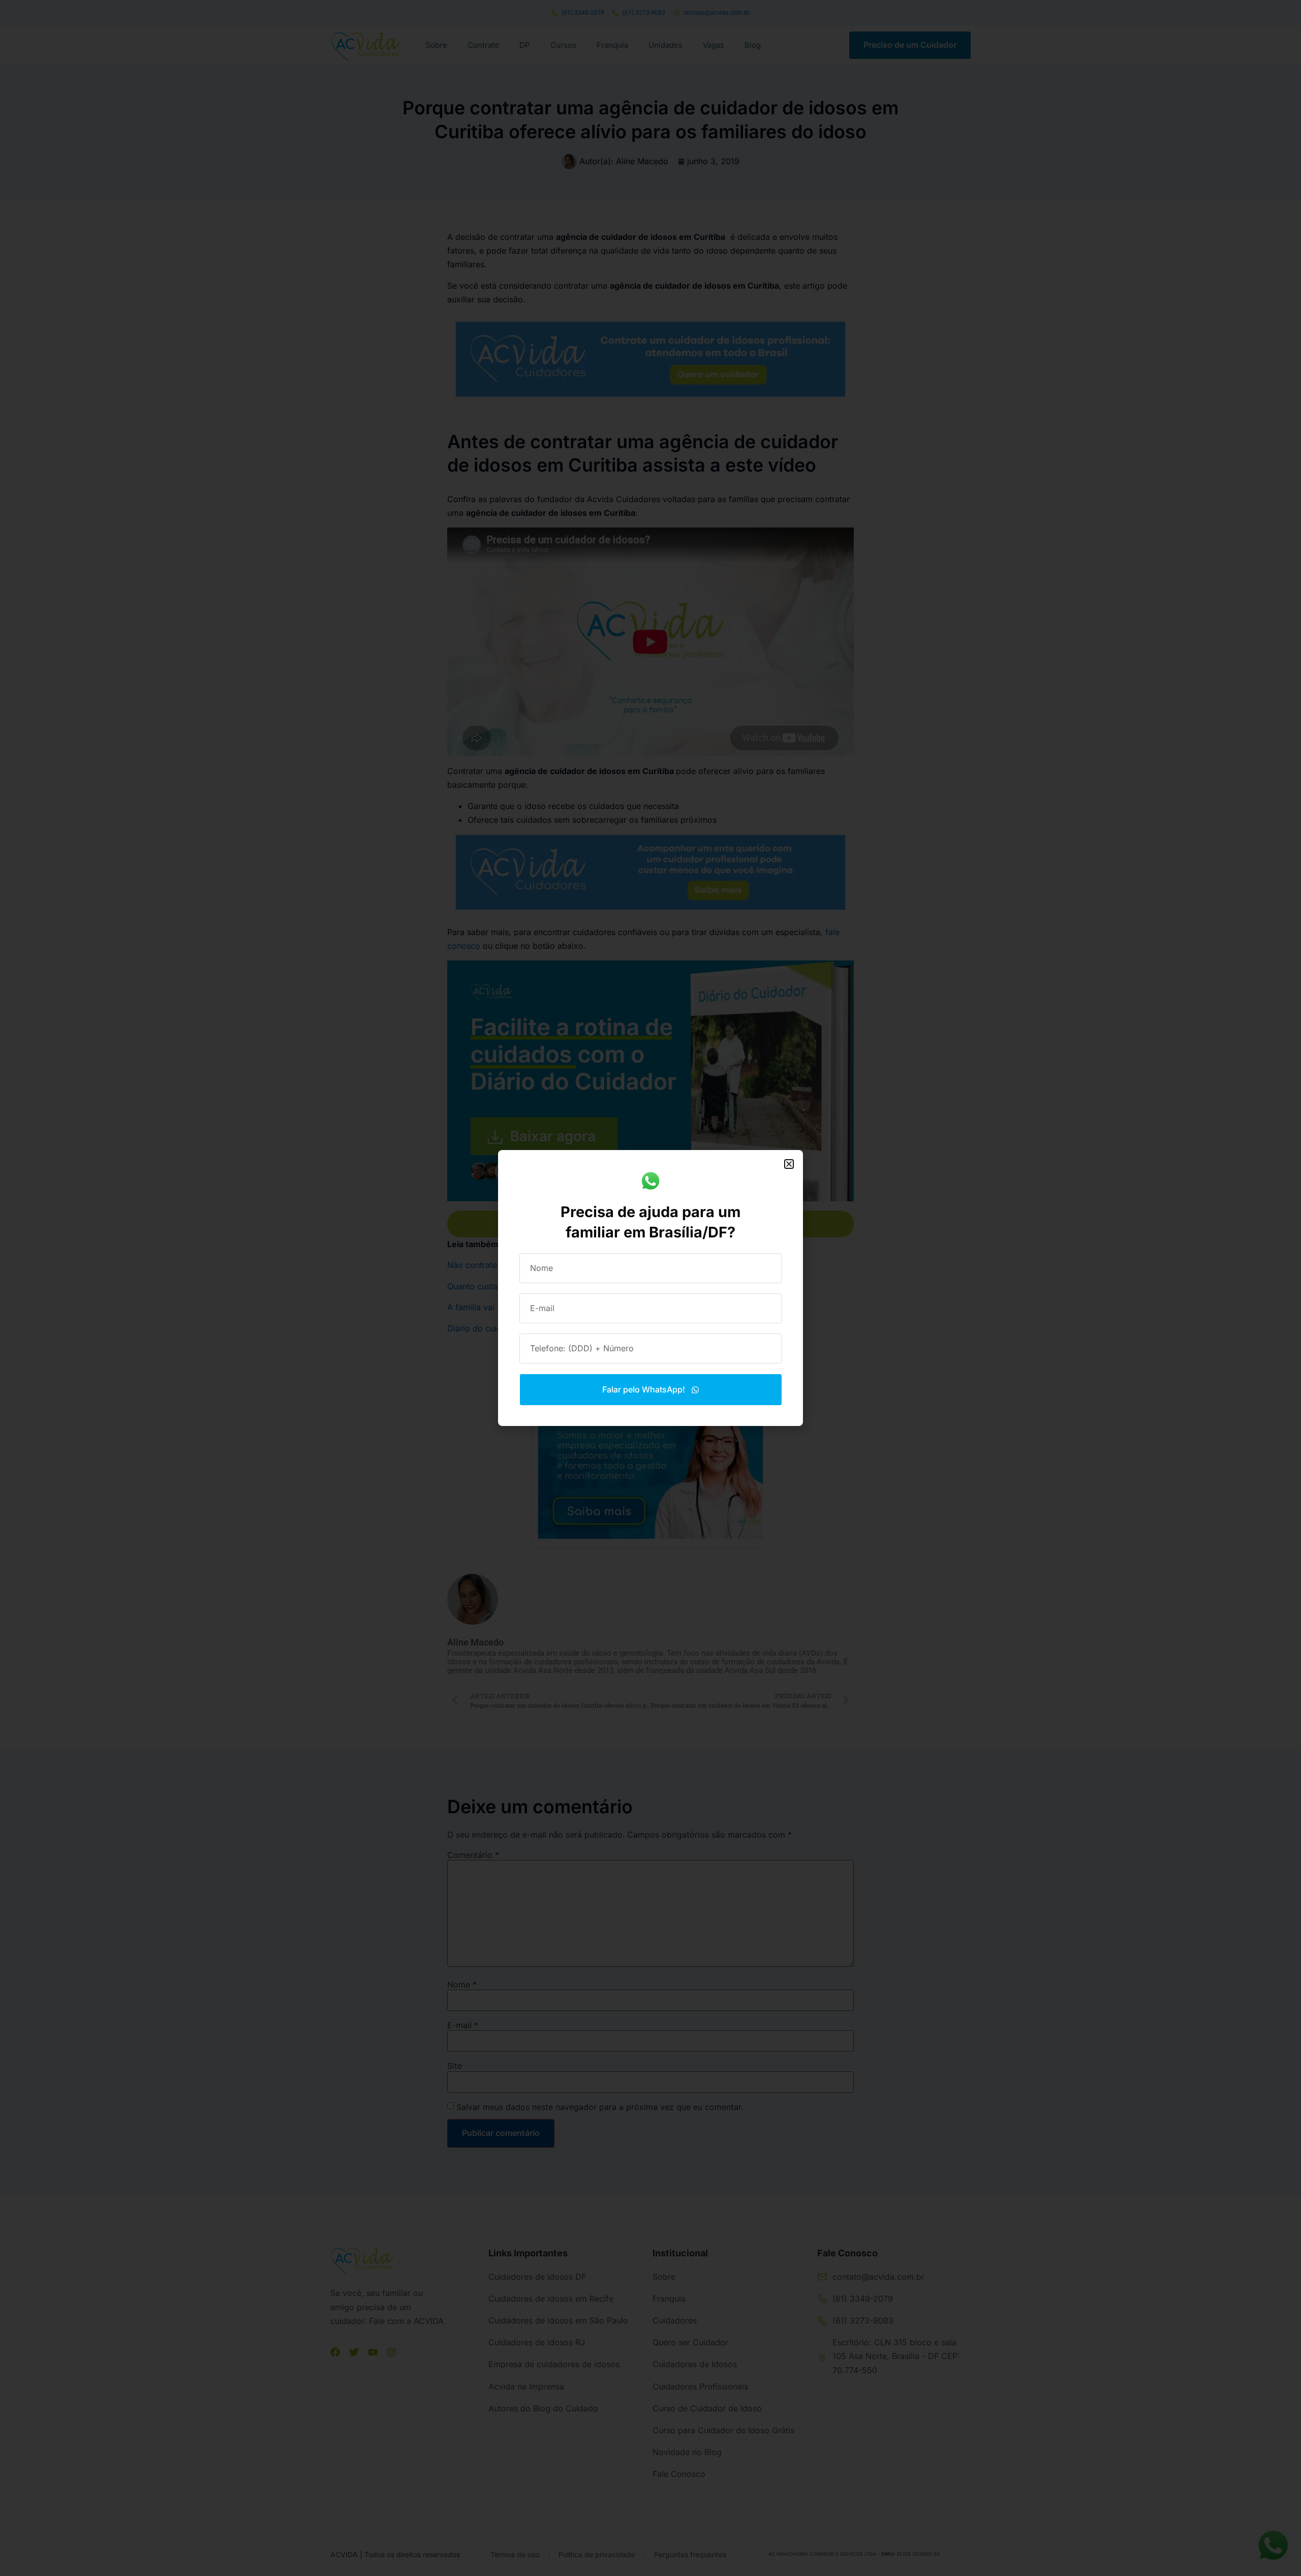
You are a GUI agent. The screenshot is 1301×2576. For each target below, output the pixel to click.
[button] (789, 1164)
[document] (650, 1288)
